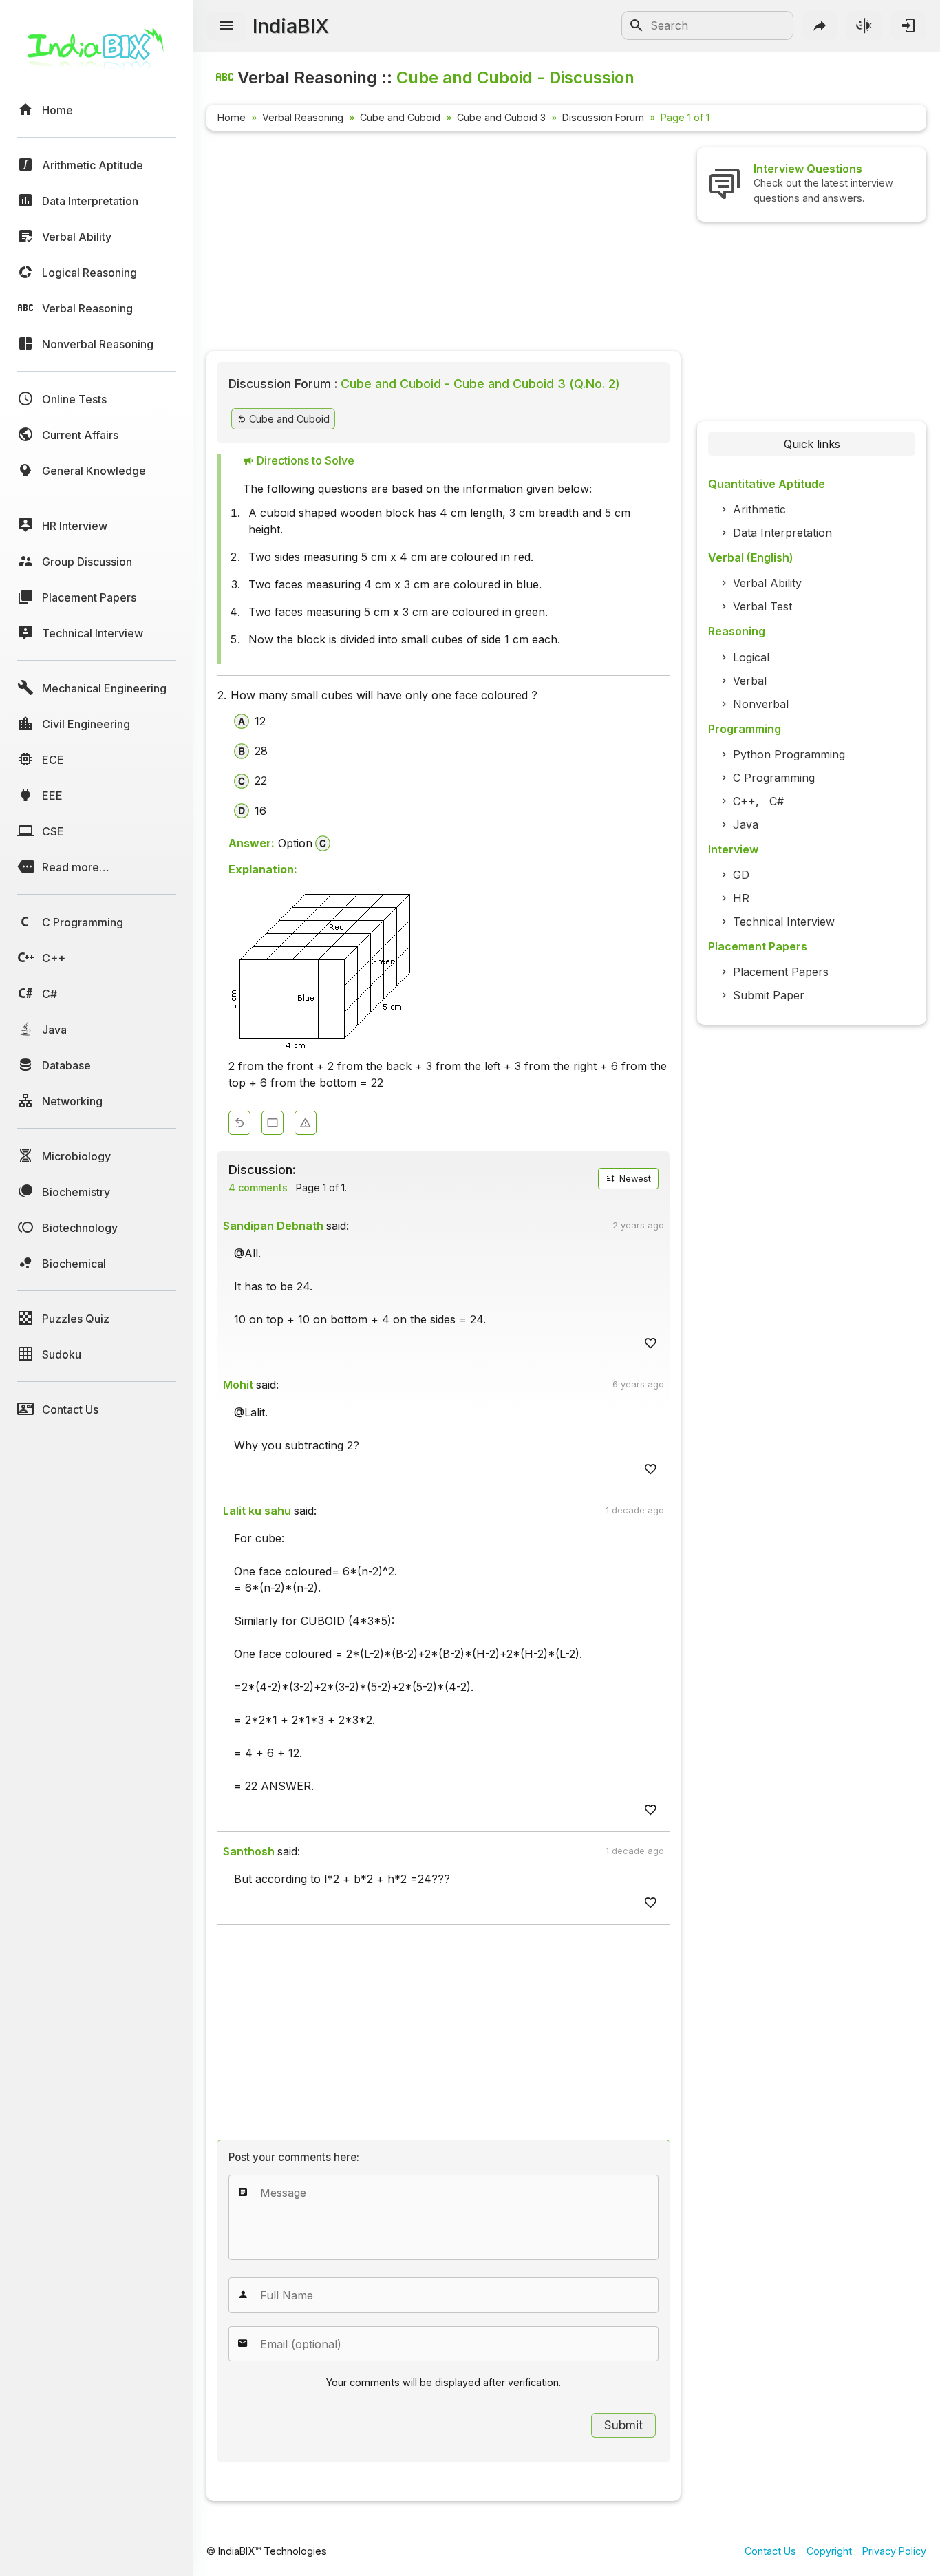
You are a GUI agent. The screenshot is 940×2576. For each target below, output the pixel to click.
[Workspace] (273, 1123)
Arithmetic (759, 509)
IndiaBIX (291, 26)
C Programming (774, 778)
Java (746, 824)
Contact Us (770, 2551)
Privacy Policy (894, 2551)
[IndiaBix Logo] (96, 53)
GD (741, 875)
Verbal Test (762, 606)
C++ (744, 801)
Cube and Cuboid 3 (501, 117)
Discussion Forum (603, 117)
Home (232, 117)
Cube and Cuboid (400, 117)
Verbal (750, 681)
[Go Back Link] (239, 1123)
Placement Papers (781, 972)
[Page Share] (820, 25)
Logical (751, 657)
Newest (634, 1179)
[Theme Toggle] (864, 25)
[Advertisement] (444, 244)
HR (741, 898)
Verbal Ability (767, 583)
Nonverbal (761, 704)
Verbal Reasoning (303, 117)
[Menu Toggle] (226, 26)
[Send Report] (306, 1123)
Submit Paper (769, 995)
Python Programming (789, 754)
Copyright (829, 2551)
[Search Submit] (637, 25)
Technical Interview (784, 922)
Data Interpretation (782, 533)
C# (777, 801)
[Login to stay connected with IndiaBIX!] (908, 25)
